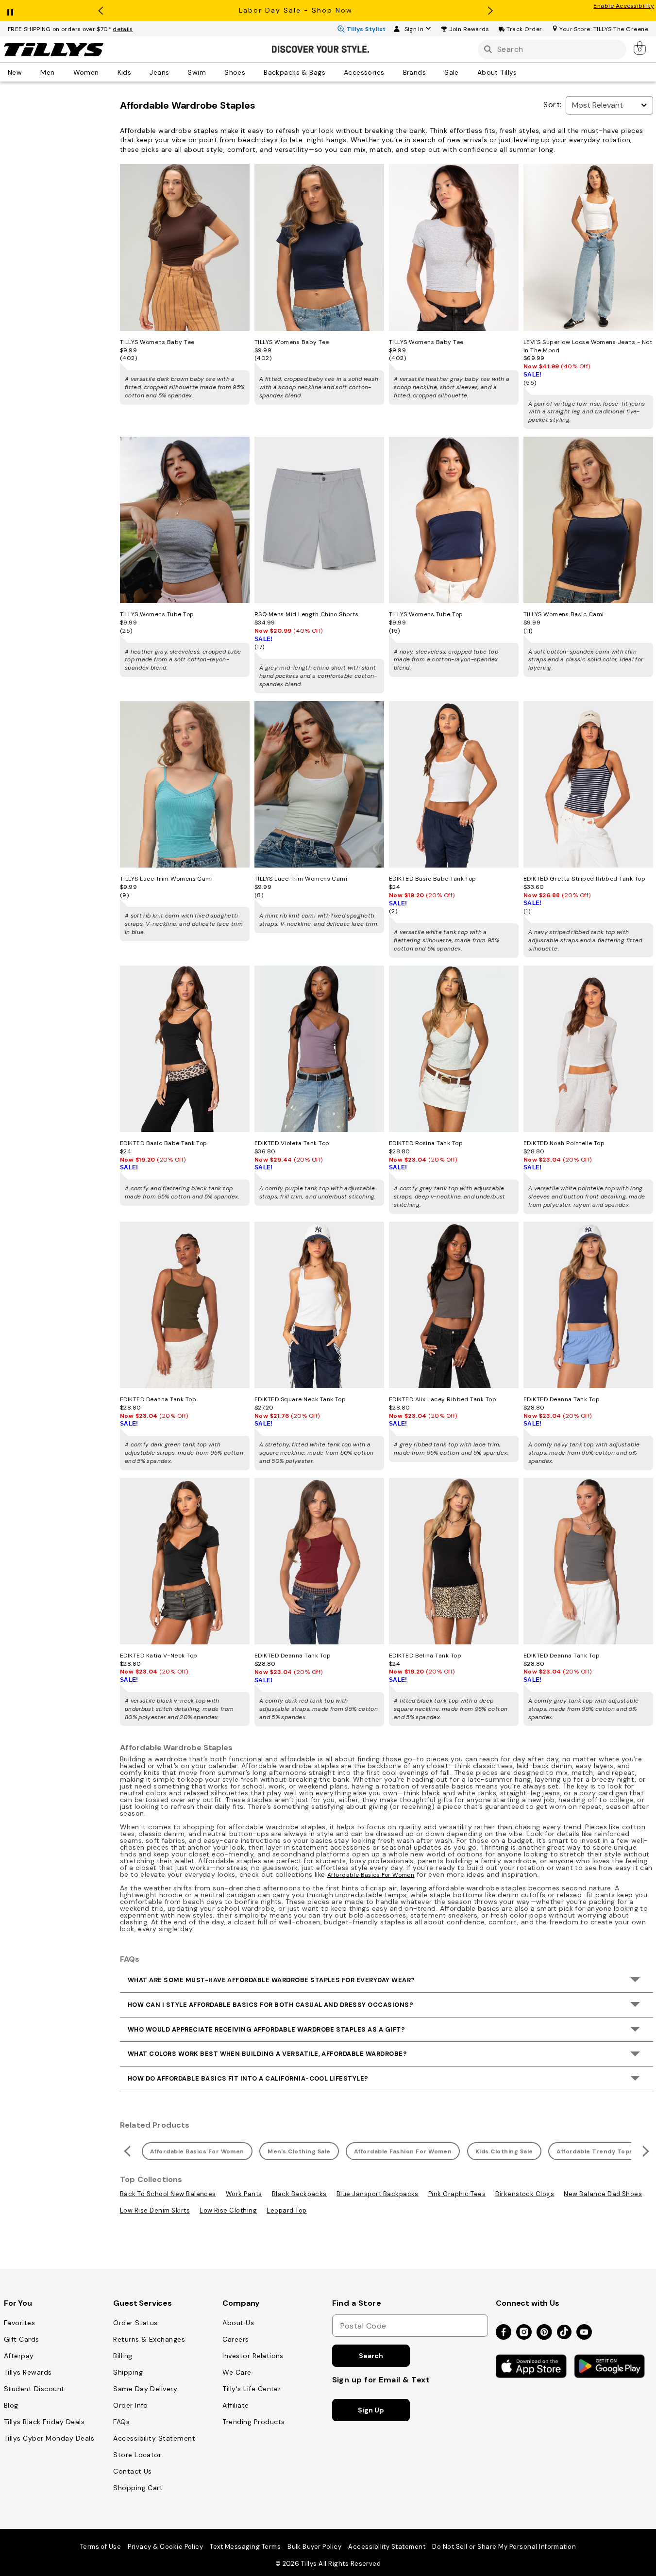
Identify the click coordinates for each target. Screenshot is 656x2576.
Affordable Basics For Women (371, 1875)
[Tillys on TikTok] (564, 2330)
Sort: (552, 105)
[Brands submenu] (433, 72)
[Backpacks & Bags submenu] (332, 72)
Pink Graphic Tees (457, 2194)
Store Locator (137, 2455)
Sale (452, 72)
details (123, 29)
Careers (235, 2339)
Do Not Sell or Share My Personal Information (504, 2547)
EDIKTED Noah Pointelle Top (564, 1143)
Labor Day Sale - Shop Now (296, 10)
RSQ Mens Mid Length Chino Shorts (306, 614)
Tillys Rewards (28, 2372)
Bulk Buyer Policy (314, 2547)
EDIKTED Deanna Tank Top (158, 1399)
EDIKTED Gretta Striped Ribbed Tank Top (584, 879)
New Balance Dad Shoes (603, 2194)
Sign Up (371, 2410)
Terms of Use (101, 2547)
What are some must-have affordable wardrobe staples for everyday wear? (271, 1980)
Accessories (364, 72)
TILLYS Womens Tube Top (157, 614)
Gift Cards (22, 2339)
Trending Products (253, 2422)
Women (86, 72)
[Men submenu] (62, 72)
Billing (123, 2356)
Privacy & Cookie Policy (165, 2547)
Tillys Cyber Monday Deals (49, 2438)
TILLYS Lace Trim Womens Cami (166, 879)
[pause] (10, 10)
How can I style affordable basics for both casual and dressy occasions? (270, 2005)
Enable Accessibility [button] (624, 6)
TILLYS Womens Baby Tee (157, 342)
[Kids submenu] (138, 72)
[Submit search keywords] (488, 49)
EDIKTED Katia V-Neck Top (159, 1656)
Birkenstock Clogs (525, 2194)
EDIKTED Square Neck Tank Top (300, 1399)
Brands (415, 72)
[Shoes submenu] (252, 72)
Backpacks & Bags (294, 72)
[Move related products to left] (126, 2151)
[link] (640, 48)
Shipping (128, 2372)
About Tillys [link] (497, 72)
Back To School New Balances (168, 2194)
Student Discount (34, 2389)
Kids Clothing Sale (504, 2151)
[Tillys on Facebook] (504, 2333)
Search (371, 2356)
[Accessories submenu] (391, 72)
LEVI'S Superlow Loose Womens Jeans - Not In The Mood (588, 346)
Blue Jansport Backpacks (378, 2194)
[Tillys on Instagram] (524, 2333)
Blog (11, 2405)
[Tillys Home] (53, 49)
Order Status (135, 2323)
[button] (469, 29)
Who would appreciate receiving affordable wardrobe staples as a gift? (266, 2029)
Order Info (131, 2405)
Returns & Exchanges (149, 2339)
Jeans (159, 72)
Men (47, 72)
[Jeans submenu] (176, 72)
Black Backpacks (299, 2194)
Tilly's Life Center (252, 2389)
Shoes (235, 72)
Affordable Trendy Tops (595, 2151)
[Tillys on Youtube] (584, 2333)
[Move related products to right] (647, 2151)
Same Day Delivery (145, 2389)
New (15, 72)
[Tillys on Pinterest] (544, 2333)
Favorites (19, 2323)
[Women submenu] (106, 72)
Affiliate (235, 2405)
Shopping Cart (138, 2488)
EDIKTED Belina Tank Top (425, 1656)
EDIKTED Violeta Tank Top (292, 1143)
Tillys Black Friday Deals (44, 2422)
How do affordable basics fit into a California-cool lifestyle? (248, 2078)
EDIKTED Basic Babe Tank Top (433, 879)
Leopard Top (286, 2210)
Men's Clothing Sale (299, 2151)
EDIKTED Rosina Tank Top (426, 1143)
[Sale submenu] (466, 72)
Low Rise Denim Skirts (155, 2210)
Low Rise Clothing (228, 2210)
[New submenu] (29, 72)
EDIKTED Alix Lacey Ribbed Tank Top (443, 1399)
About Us (238, 2323)
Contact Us (133, 2471)
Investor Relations (253, 2356)
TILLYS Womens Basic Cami (564, 614)
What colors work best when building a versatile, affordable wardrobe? (267, 2054)
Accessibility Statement (154, 2438)
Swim (197, 72)
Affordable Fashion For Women (403, 2151)
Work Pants (244, 2194)
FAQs (121, 2422)
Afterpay (19, 2356)
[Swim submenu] (213, 72)
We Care (237, 2372)
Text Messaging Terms (245, 2547)
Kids (125, 72)
